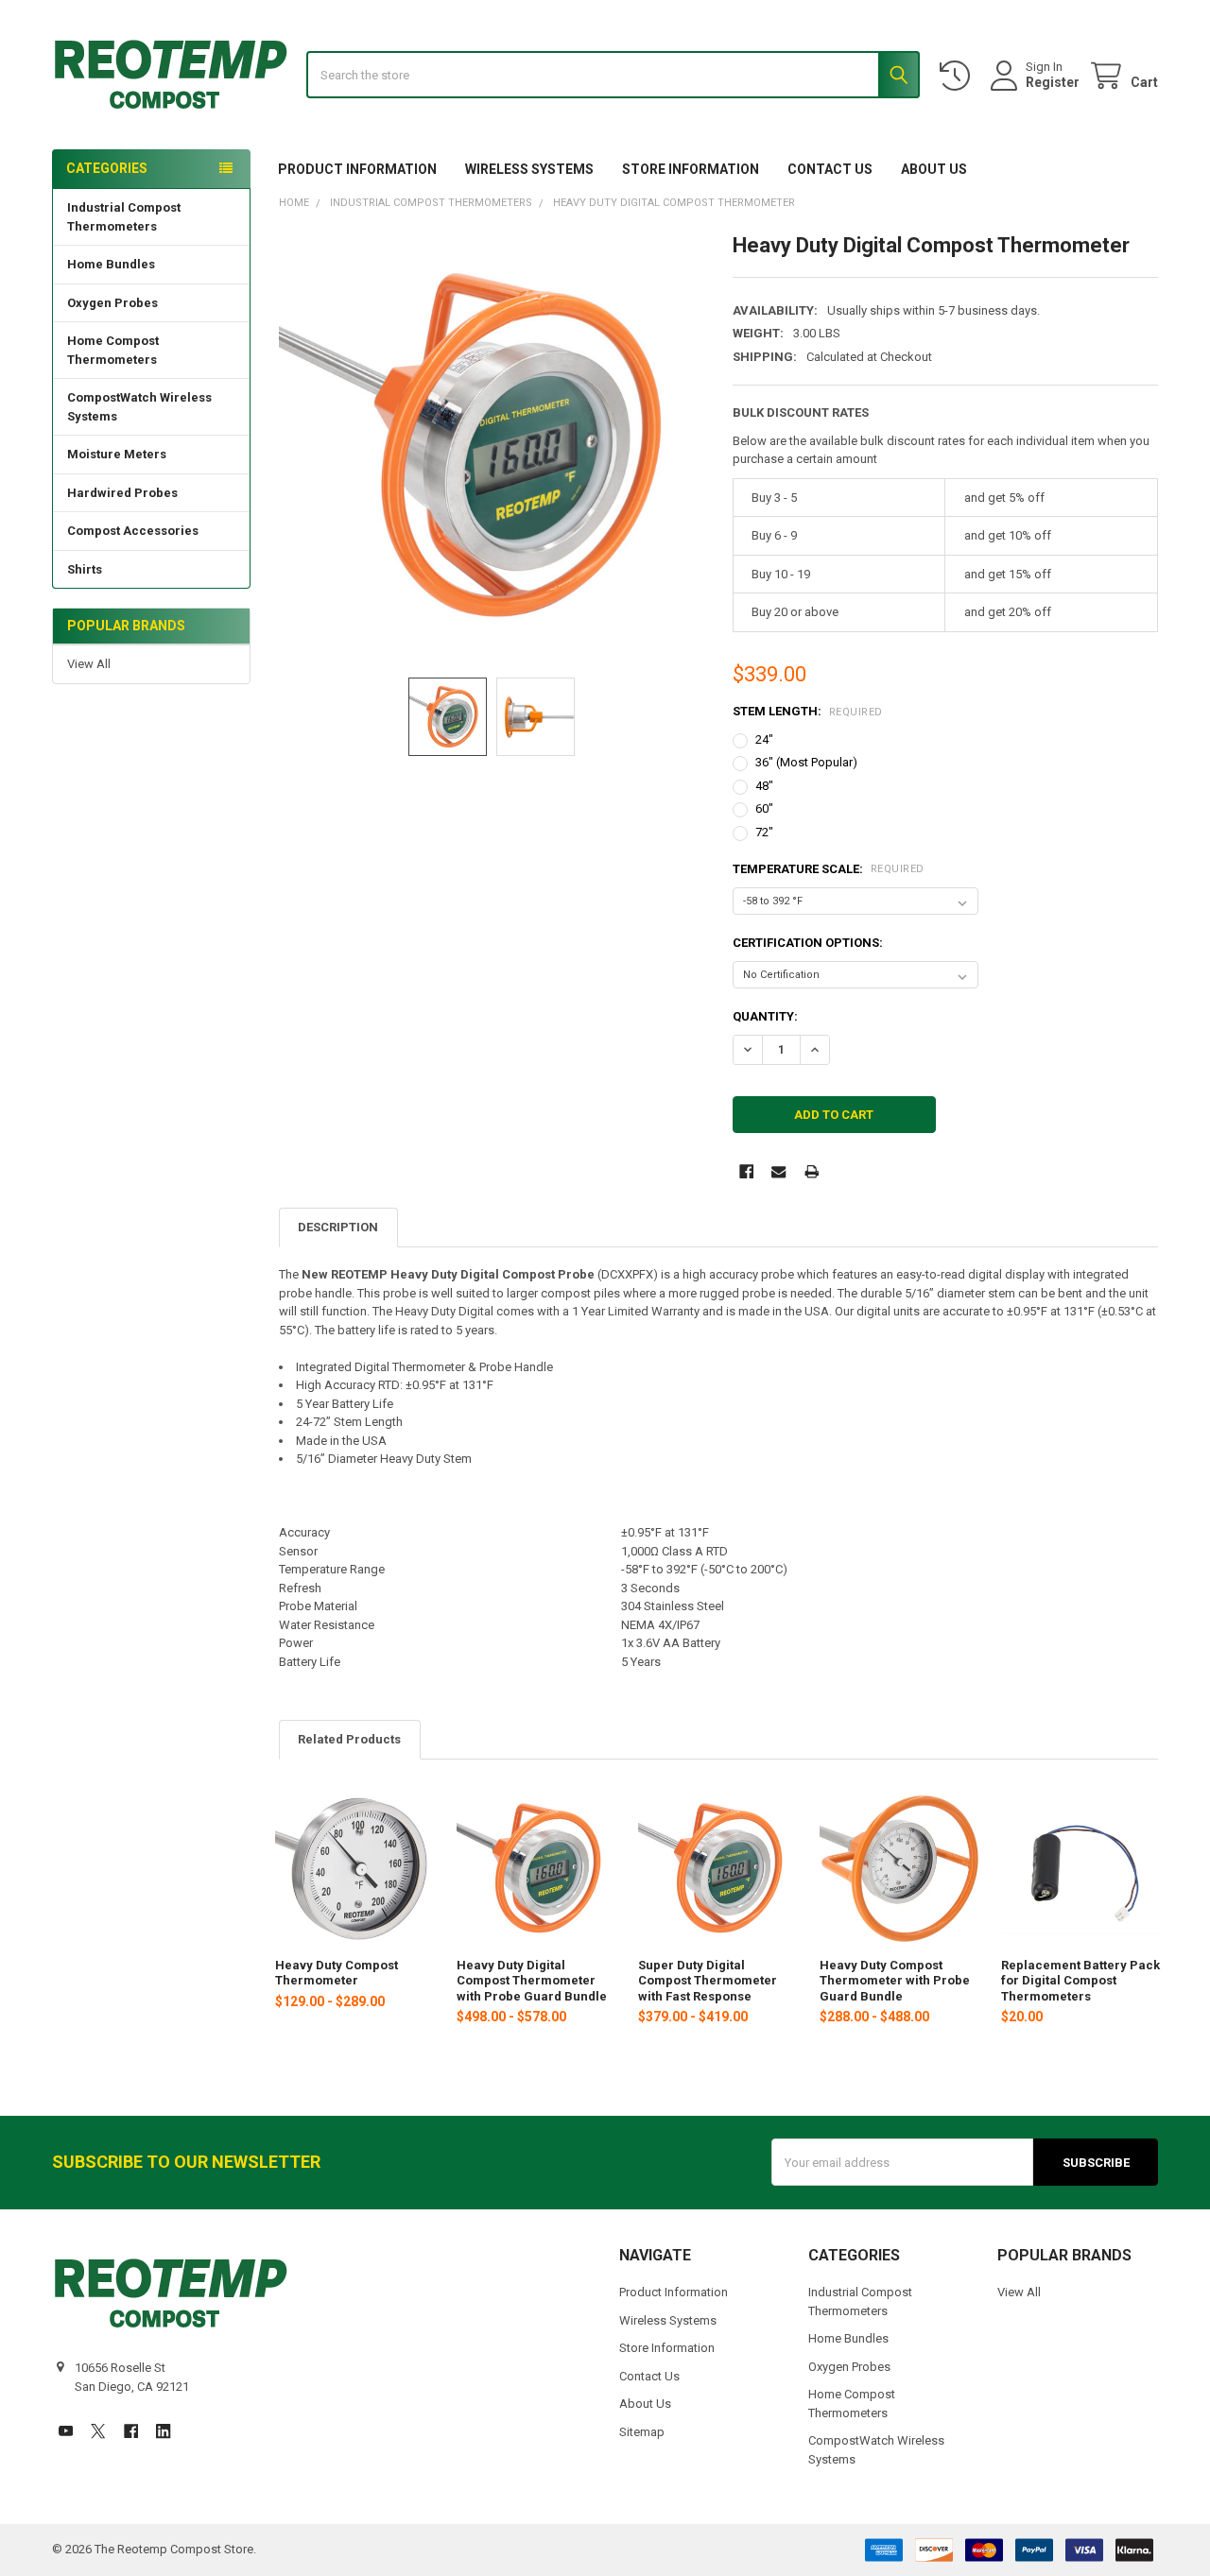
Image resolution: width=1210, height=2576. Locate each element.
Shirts (85, 569)
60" (764, 808)
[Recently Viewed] (959, 76)
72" (764, 832)
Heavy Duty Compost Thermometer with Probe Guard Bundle (895, 1981)
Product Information (357, 169)
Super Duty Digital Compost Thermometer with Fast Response (708, 1981)
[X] (98, 2431)
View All (89, 664)
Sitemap (642, 2432)
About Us (934, 169)
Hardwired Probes (122, 493)
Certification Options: (808, 943)
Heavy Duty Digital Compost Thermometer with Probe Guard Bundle (532, 1981)
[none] (492, 446)
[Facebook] (746, 1171)
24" (764, 739)
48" (764, 786)
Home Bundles (111, 264)
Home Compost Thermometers (113, 350)
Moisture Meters (117, 454)
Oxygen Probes (112, 303)
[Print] (812, 1171)
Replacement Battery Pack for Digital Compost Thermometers (1080, 1981)
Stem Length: (808, 711)
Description (338, 1227)
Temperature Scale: (829, 869)
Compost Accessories (133, 531)
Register (1053, 82)
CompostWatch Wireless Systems (139, 407)
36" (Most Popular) (806, 762)
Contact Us (830, 169)
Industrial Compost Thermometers (124, 217)
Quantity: (765, 1016)
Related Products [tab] (349, 1739)
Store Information (691, 169)
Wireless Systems (529, 169)
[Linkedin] (163, 2431)
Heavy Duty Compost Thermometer (337, 1973)
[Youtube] (66, 2431)
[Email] (778, 1171)
